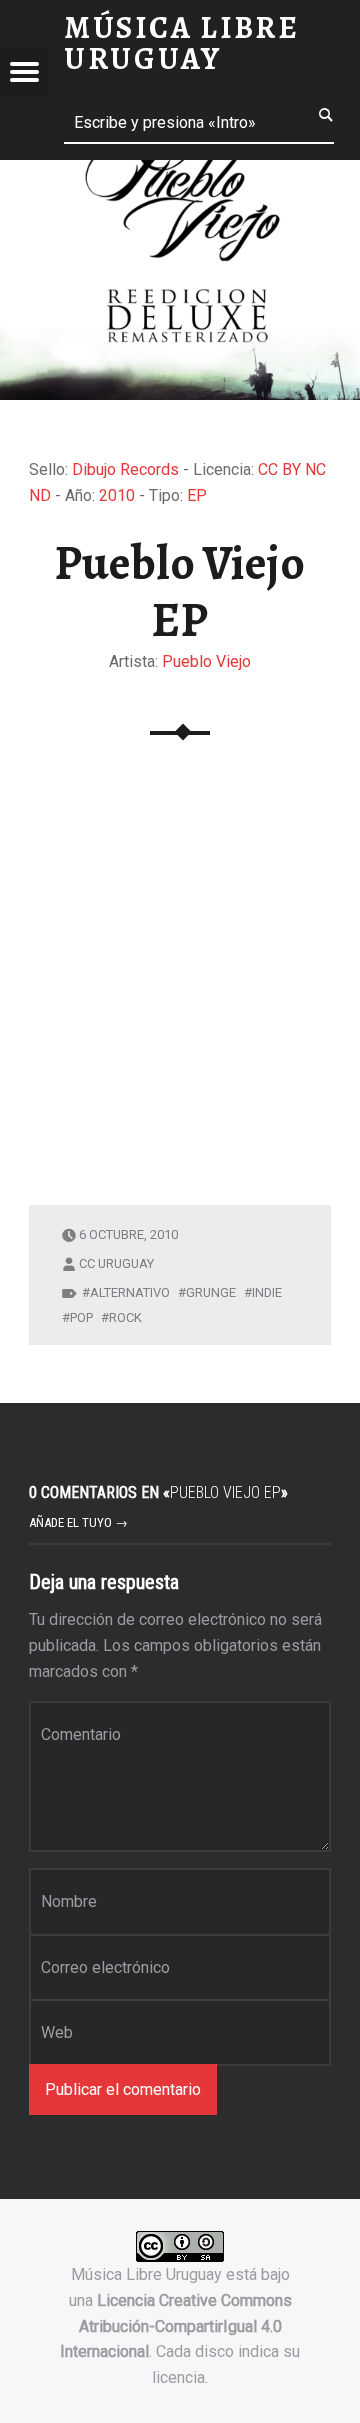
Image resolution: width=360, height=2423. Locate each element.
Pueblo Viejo (206, 661)
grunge (211, 1292)
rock (125, 1317)
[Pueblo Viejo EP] (180, 172)
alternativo (130, 1292)
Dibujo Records (125, 469)
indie (267, 1292)
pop (81, 1317)
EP (197, 495)
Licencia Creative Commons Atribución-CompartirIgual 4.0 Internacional (176, 2326)
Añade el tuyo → (78, 1522)
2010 (117, 495)
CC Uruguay (116, 1263)
